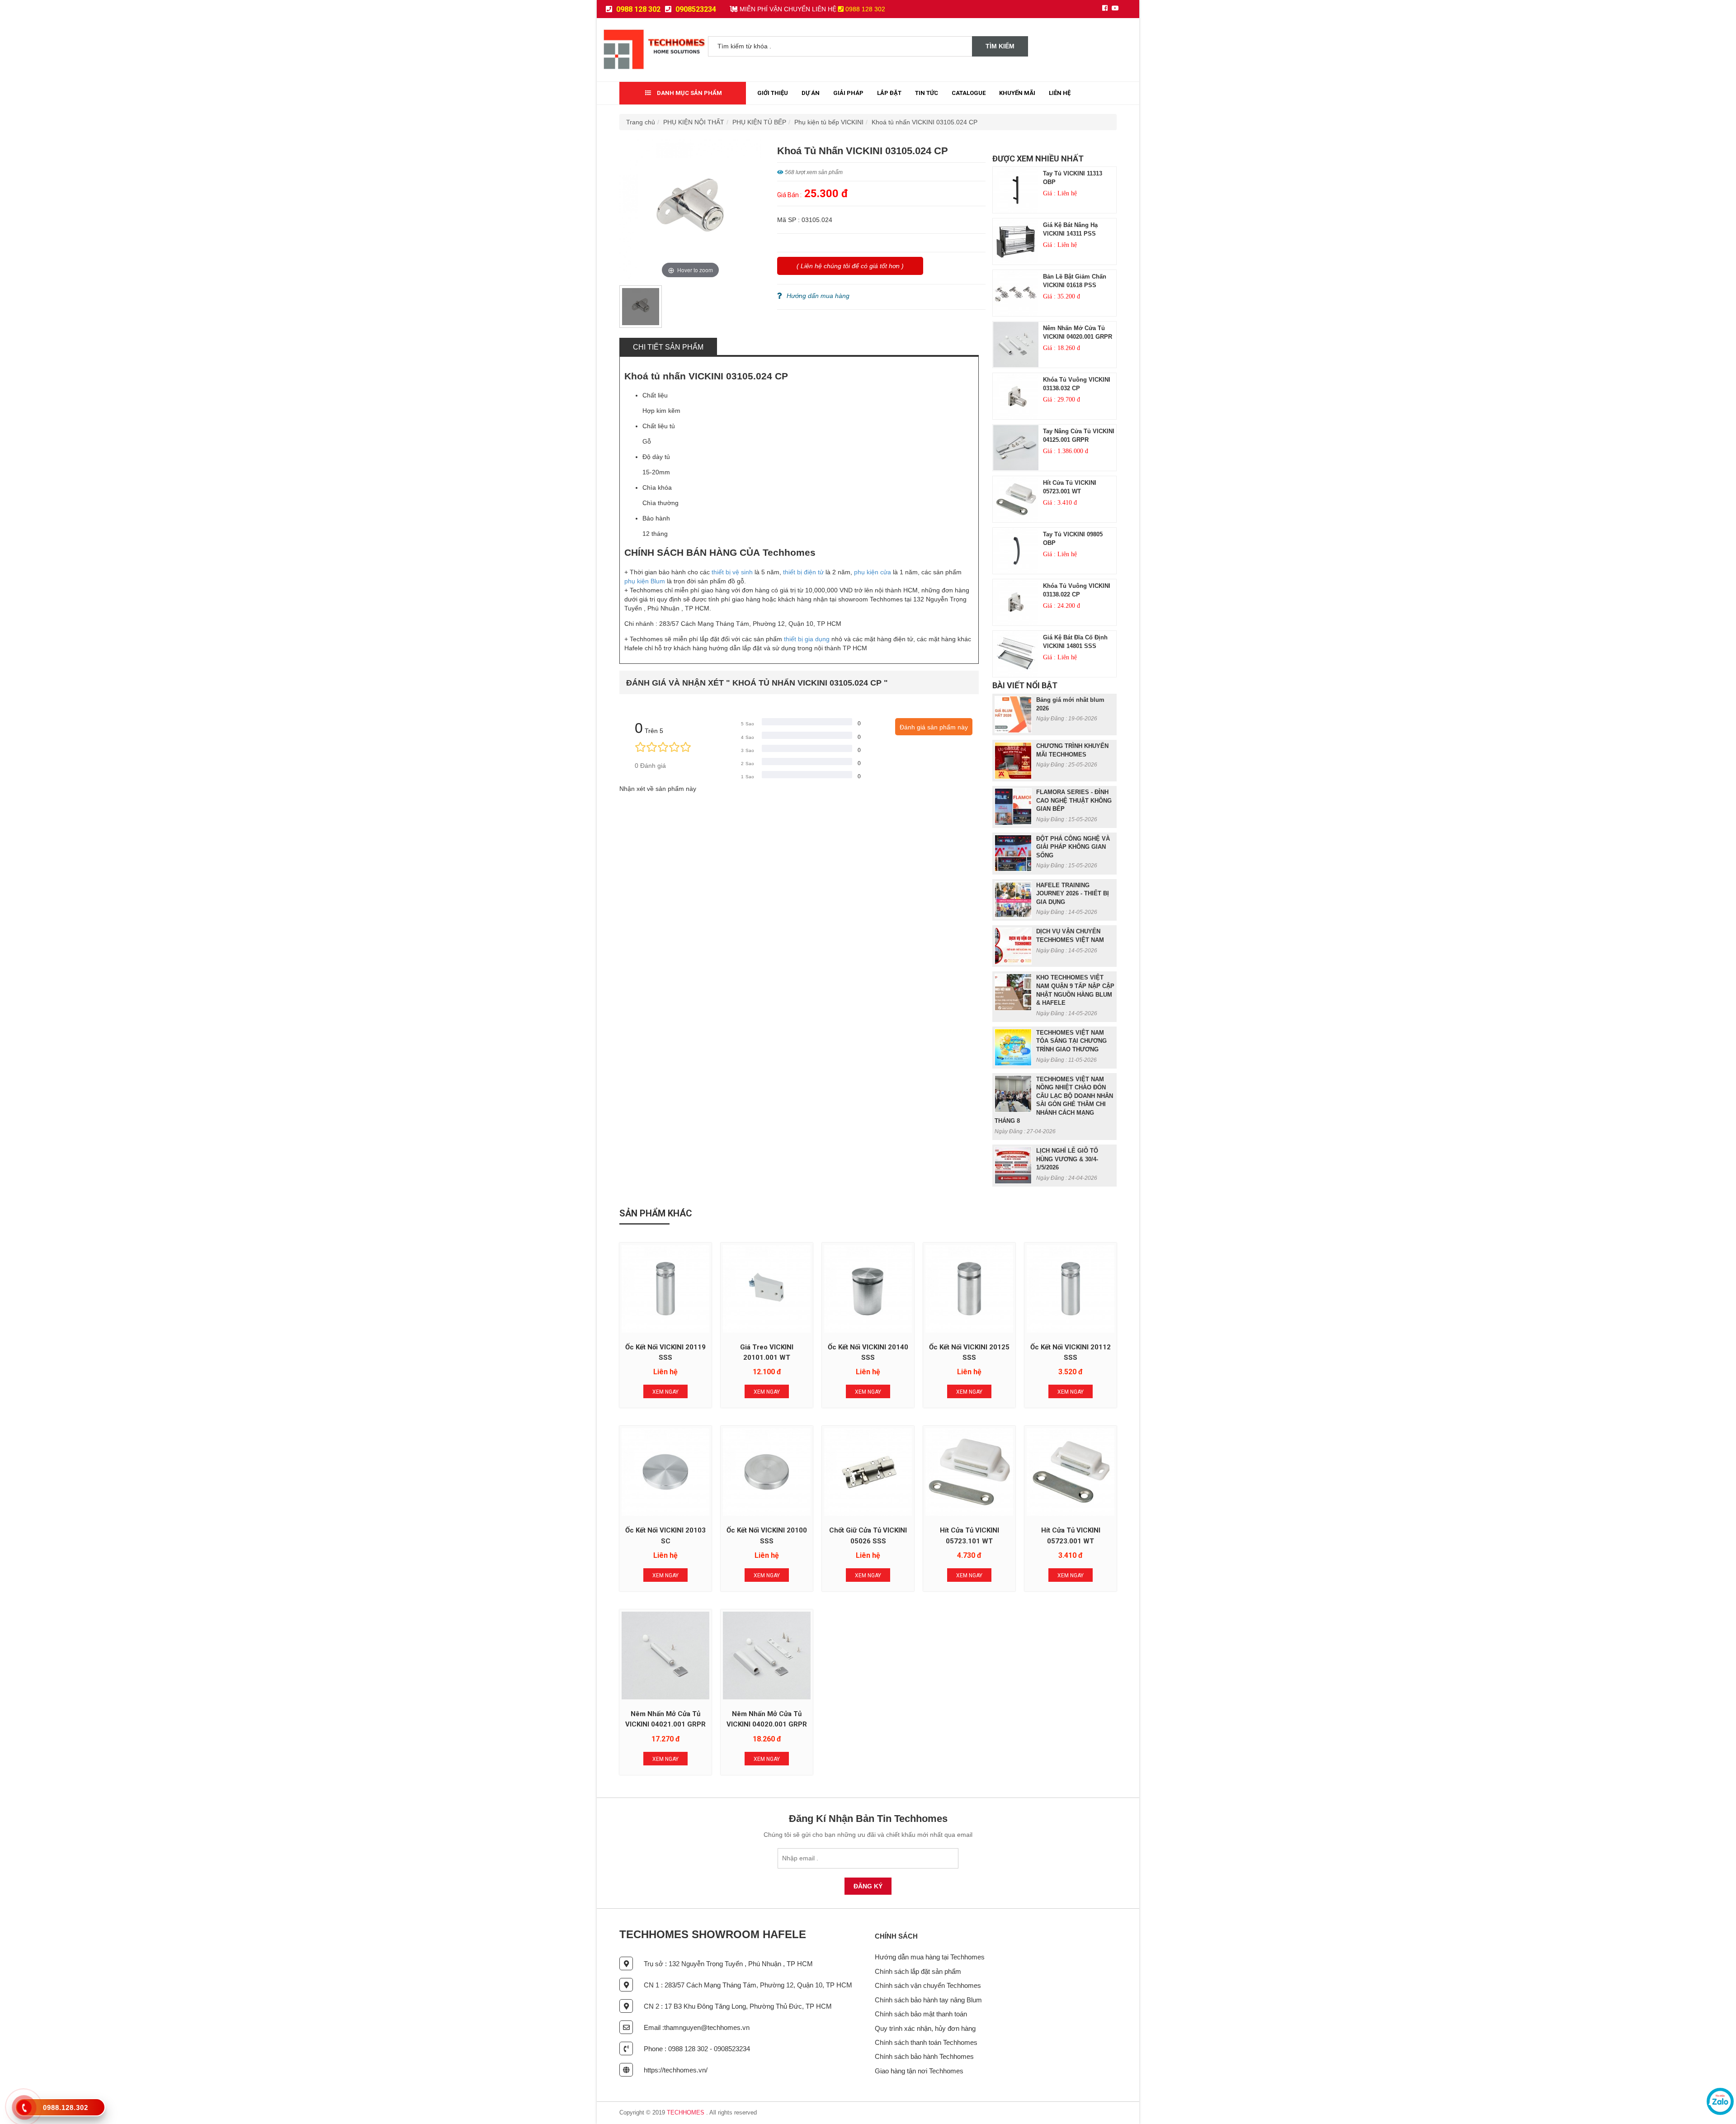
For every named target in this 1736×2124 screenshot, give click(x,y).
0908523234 (695, 9)
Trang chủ (641, 122)
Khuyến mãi (1017, 93)
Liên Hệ (1060, 93)
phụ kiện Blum (645, 581)
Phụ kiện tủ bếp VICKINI (829, 122)
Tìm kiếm (1000, 46)
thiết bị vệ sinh (732, 572)
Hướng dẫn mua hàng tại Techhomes (930, 1957)
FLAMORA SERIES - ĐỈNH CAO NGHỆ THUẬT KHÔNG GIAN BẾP (1074, 800)
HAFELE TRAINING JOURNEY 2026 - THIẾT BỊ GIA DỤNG (1073, 894)
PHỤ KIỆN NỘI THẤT (694, 122)
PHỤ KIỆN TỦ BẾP (759, 122)
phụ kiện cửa (873, 572)
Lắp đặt (889, 93)
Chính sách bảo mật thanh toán (921, 2014)
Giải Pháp (848, 93)
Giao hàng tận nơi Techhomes (919, 2071)
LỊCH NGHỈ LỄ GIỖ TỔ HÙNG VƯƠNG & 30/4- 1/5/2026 (1067, 1159)
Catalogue (969, 93)
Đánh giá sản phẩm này (934, 727)
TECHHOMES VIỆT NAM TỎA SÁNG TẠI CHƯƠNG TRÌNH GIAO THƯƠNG (1071, 1041)
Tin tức (927, 93)
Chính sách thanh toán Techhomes (926, 2042)
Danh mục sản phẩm (689, 93)
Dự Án (811, 93)
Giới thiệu (773, 93)
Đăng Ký (868, 1886)
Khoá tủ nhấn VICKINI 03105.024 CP (925, 122)
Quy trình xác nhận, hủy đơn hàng (925, 2028)
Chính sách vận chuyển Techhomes (928, 1985)
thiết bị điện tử (803, 572)
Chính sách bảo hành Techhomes (924, 2056)
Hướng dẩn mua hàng (818, 296)
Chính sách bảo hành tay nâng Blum (928, 2000)
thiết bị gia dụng (807, 639)
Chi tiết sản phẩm (668, 347)
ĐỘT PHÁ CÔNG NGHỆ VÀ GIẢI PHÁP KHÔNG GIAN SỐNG (1073, 847)
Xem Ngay (665, 1392)
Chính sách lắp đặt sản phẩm (918, 1971)
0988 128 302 (637, 9)
